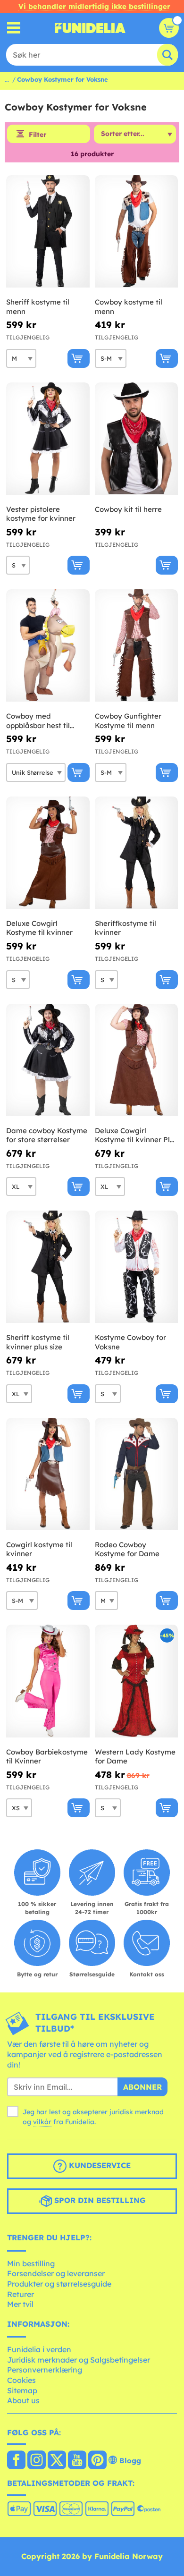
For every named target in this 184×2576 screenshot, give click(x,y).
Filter (38, 135)
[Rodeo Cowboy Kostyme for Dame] (137, 1474)
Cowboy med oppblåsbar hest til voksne (38, 721)
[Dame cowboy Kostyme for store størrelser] (48, 1060)
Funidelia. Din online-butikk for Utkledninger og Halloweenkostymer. (90, 28)
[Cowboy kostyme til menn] (137, 232)
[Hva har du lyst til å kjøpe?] (14, 28)
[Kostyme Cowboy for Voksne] (137, 1267)
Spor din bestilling (99, 2200)
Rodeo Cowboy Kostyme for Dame (127, 1549)
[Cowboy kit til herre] (137, 439)
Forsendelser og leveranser (56, 2273)
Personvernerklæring (45, 2370)
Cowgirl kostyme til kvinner (39, 1549)
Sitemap (22, 2390)
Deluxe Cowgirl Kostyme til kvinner (39, 928)
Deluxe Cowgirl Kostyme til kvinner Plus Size (136, 1135)
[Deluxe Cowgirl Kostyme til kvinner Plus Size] (137, 1060)
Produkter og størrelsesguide (59, 2284)
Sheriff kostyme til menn (38, 307)
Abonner (142, 2087)
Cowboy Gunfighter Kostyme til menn (128, 721)
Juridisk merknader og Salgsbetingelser (79, 2360)
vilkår (42, 2122)
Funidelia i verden (39, 2349)
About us (23, 2400)
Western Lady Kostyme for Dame (135, 1757)
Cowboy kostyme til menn (129, 307)
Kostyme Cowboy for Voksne (130, 1342)
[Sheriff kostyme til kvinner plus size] (48, 1267)
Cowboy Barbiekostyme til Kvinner (47, 1757)
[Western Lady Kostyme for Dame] (137, 1681)
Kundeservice (99, 2165)
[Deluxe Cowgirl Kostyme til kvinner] (48, 853)
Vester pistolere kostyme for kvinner (41, 514)
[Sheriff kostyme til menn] (48, 232)
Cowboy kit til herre (128, 509)
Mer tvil (20, 2304)
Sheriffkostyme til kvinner (125, 928)
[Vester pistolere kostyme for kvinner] (48, 439)
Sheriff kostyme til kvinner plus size (38, 1342)
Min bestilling (31, 2263)
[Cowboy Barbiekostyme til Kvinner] (48, 1681)
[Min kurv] (169, 28)
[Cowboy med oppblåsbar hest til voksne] (48, 646)
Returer (21, 2294)
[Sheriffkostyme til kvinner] (137, 853)
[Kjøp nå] (79, 358)
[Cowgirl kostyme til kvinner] (48, 1474)
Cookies (21, 2380)
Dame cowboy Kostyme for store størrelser (47, 1135)
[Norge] (16, 2461)
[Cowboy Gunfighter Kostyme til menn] (137, 646)
